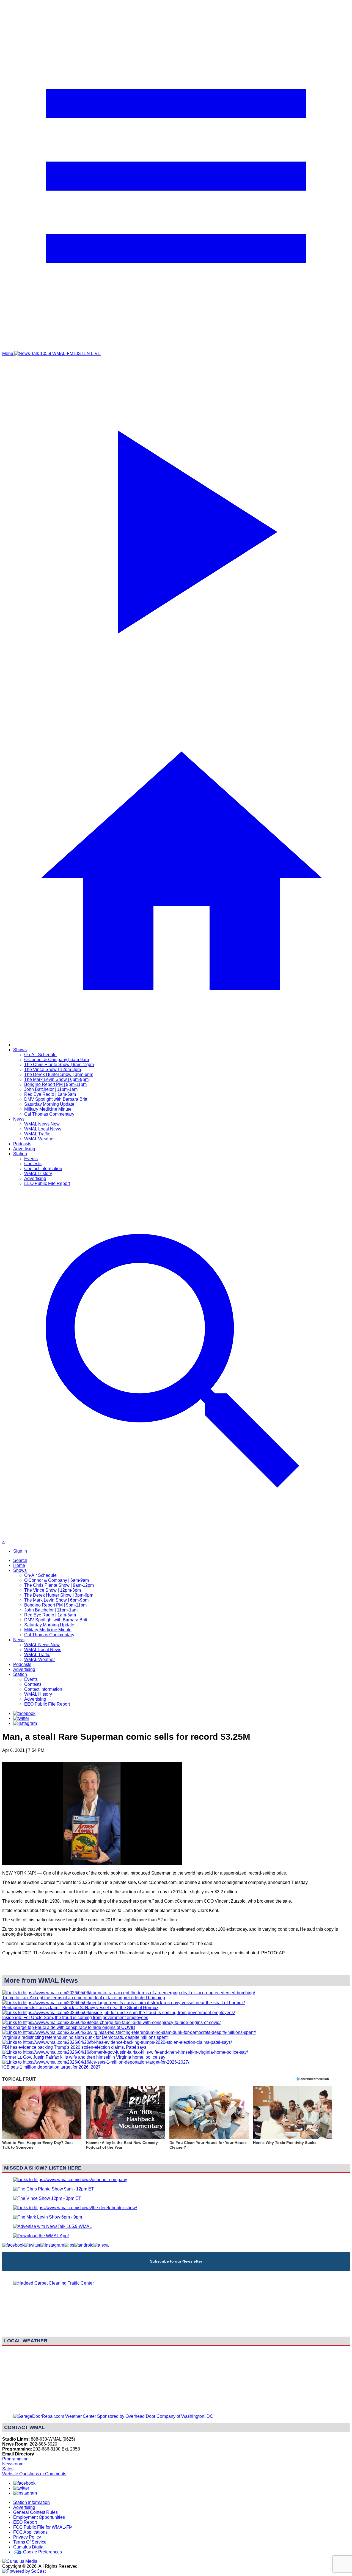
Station (20, 1154)
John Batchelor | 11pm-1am (51, 1089)
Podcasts (22, 1144)
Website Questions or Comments (34, 2474)
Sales (8, 2469)
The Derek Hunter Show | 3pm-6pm (59, 1074)
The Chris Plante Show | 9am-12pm (59, 1065)
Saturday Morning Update (49, 1104)
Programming (15, 2459)
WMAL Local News (43, 1129)
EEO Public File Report (47, 1183)
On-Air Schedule (40, 1055)
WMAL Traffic (37, 1134)
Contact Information (43, 1169)
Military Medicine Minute (48, 1109)
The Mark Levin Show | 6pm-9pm (56, 1079)
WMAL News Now (42, 1124)
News (19, 1119)
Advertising (24, 1149)
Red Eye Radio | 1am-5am (50, 1094)
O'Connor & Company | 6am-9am (57, 1060)
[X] (21, 1718)
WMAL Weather (39, 1139)
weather (176, 2407)
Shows (20, 1050)
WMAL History (38, 1174)
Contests (33, 1164)
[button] (42, 2121)
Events (31, 1159)
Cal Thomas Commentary (49, 1114)
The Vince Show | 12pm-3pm (53, 1070)
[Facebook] (24, 1713)
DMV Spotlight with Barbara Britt (56, 1099)
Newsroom (13, 2464)
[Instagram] (25, 1723)
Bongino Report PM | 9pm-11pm (55, 1084)
